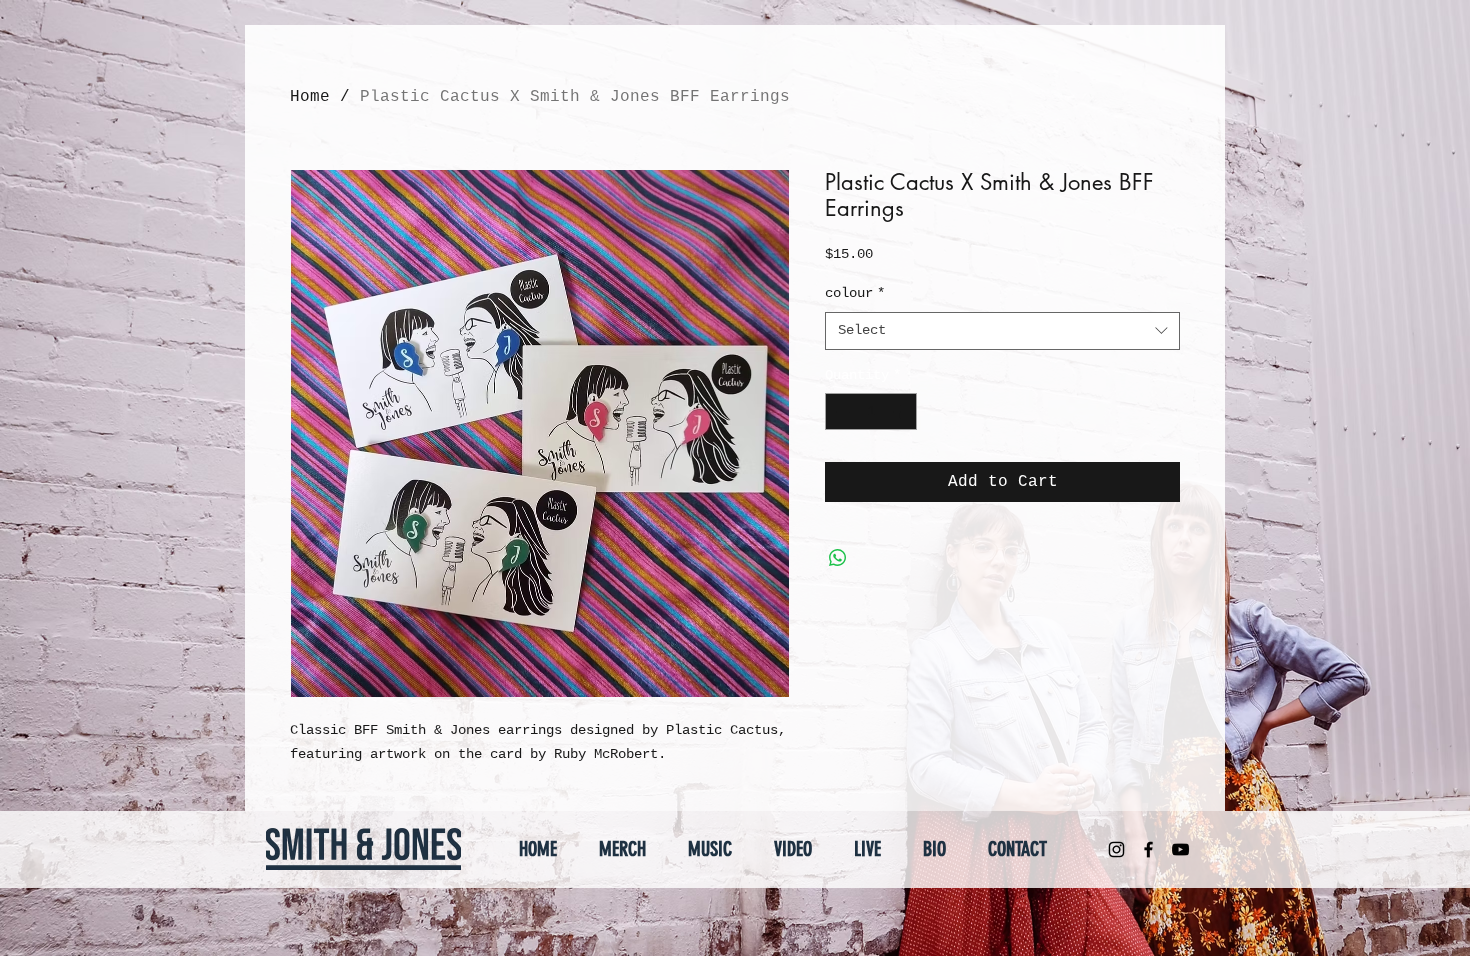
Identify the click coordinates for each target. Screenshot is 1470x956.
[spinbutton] (871, 411)
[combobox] (1002, 331)
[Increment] (901, 411)
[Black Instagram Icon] (1116, 849)
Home (310, 97)
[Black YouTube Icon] (1180, 849)
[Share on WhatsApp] (838, 558)
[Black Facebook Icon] (1148, 849)
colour (855, 293)
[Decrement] (840, 411)
